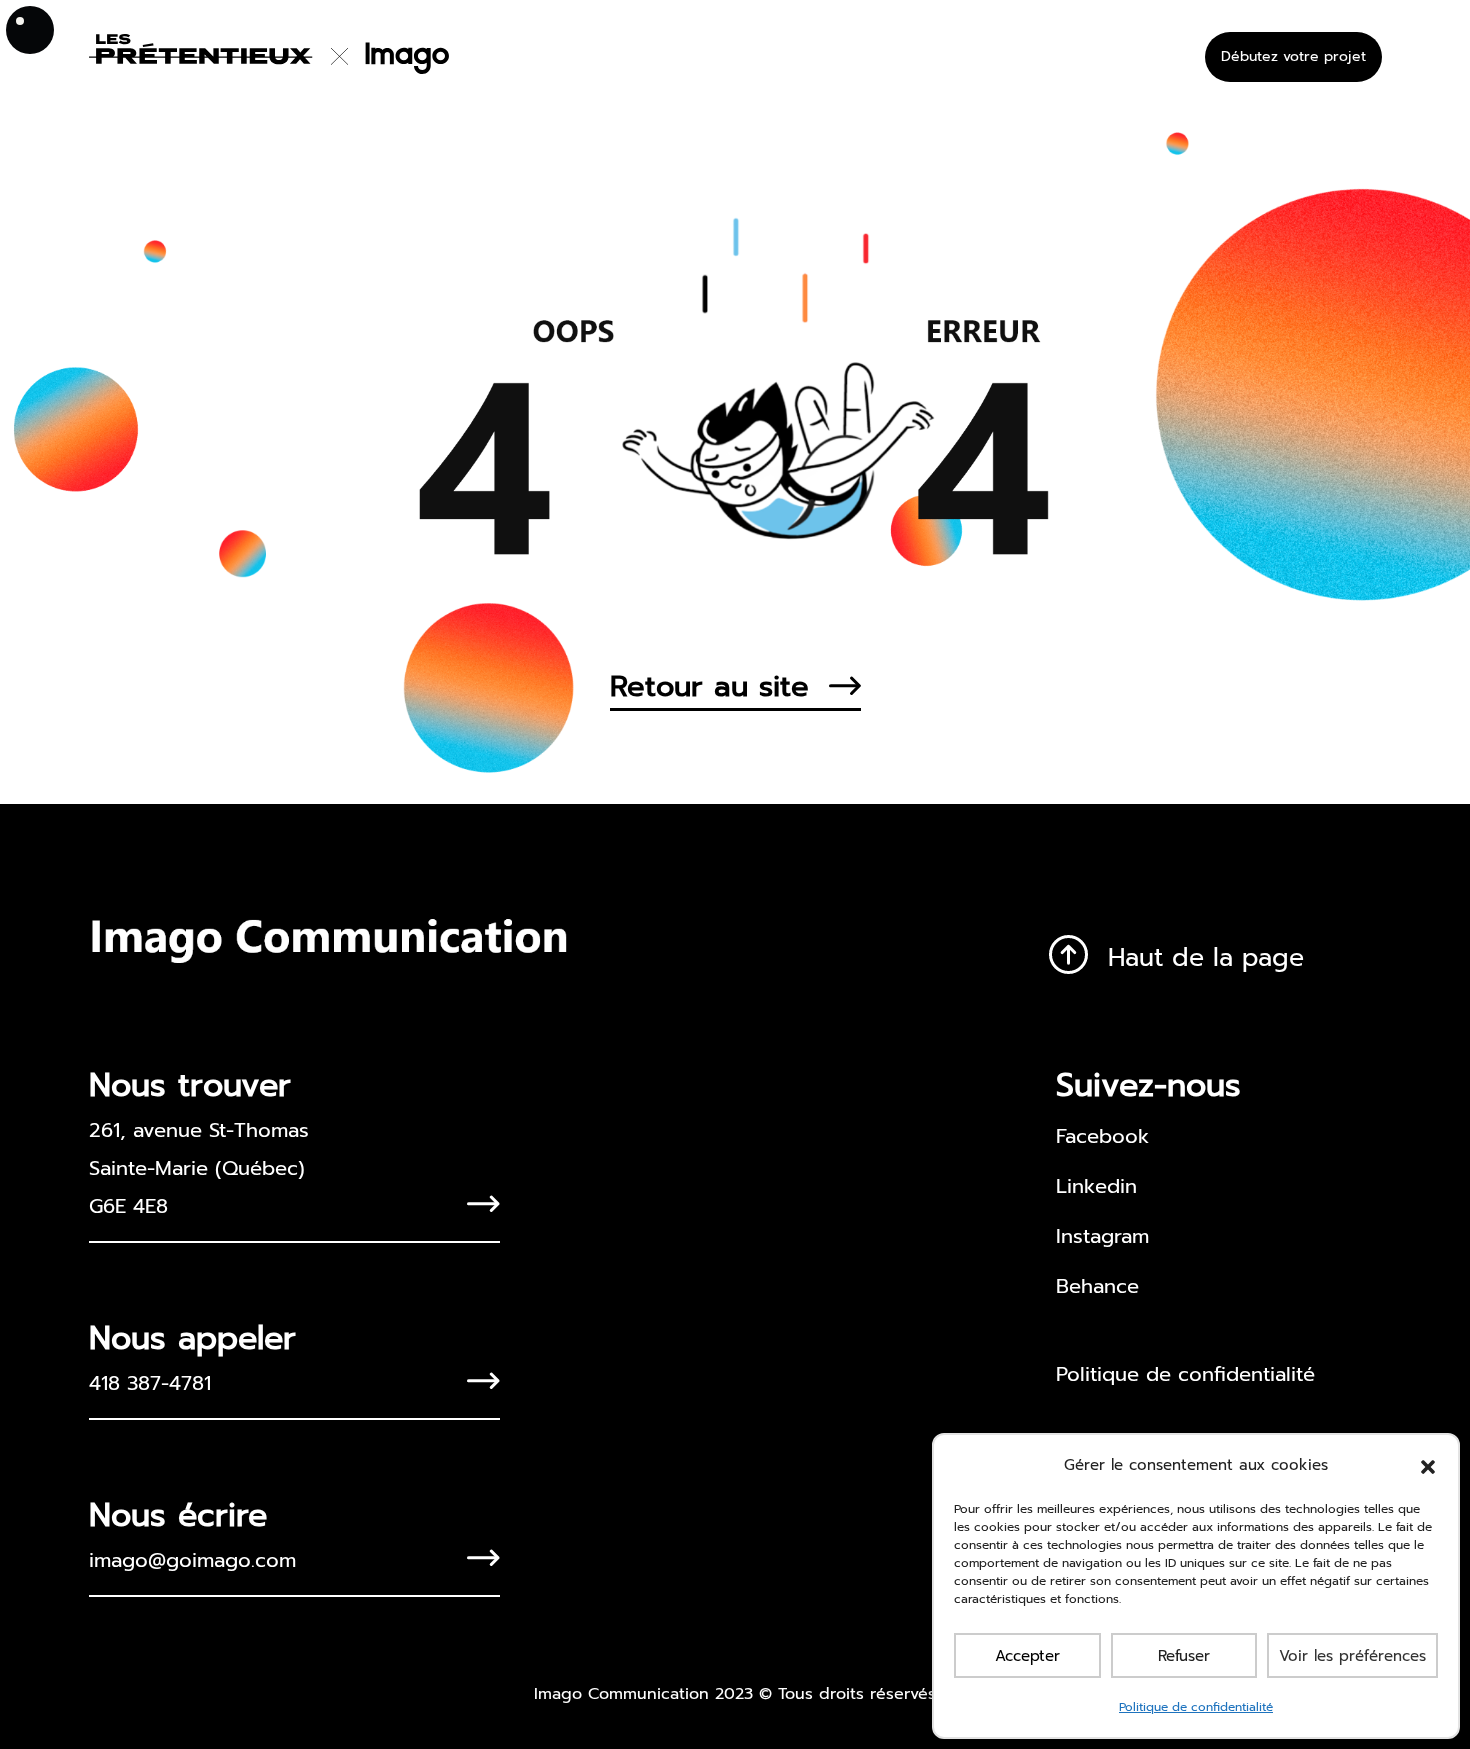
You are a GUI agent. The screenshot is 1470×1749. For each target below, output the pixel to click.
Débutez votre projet (1293, 56)
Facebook (1102, 1136)
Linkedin (1096, 1186)
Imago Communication (621, 1694)
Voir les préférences (1352, 1656)
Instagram (1102, 1236)
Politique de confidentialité (1196, 1707)
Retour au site (709, 686)
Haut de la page (1206, 958)
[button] (1428, 1465)
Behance (1097, 1286)
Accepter (1027, 1656)
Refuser (1184, 1656)
